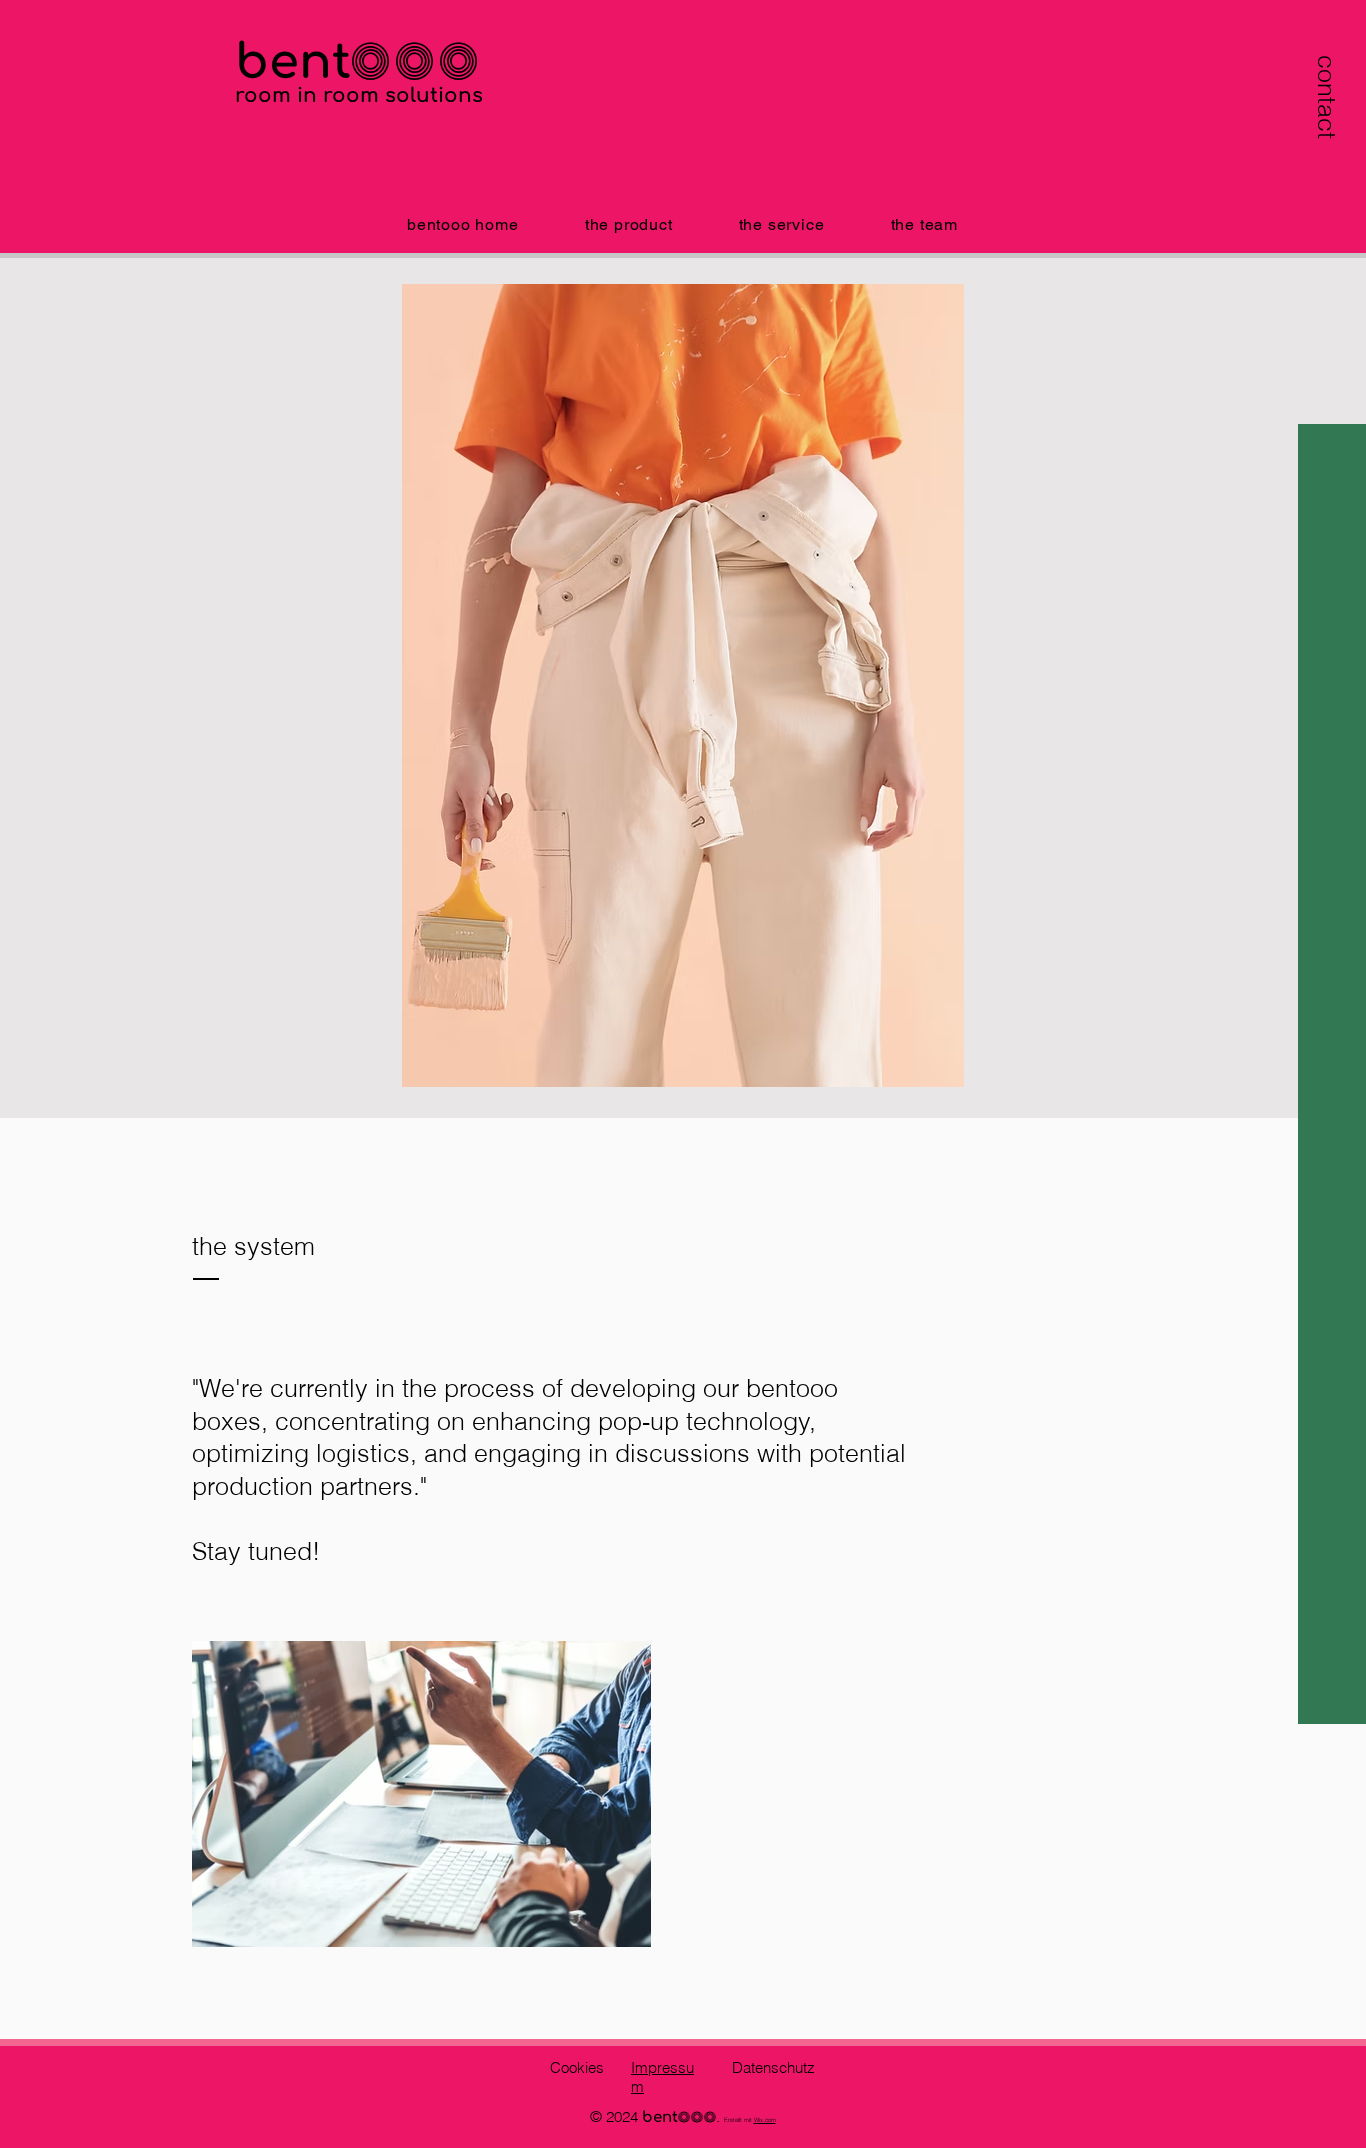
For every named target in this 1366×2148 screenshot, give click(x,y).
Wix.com (765, 2120)
